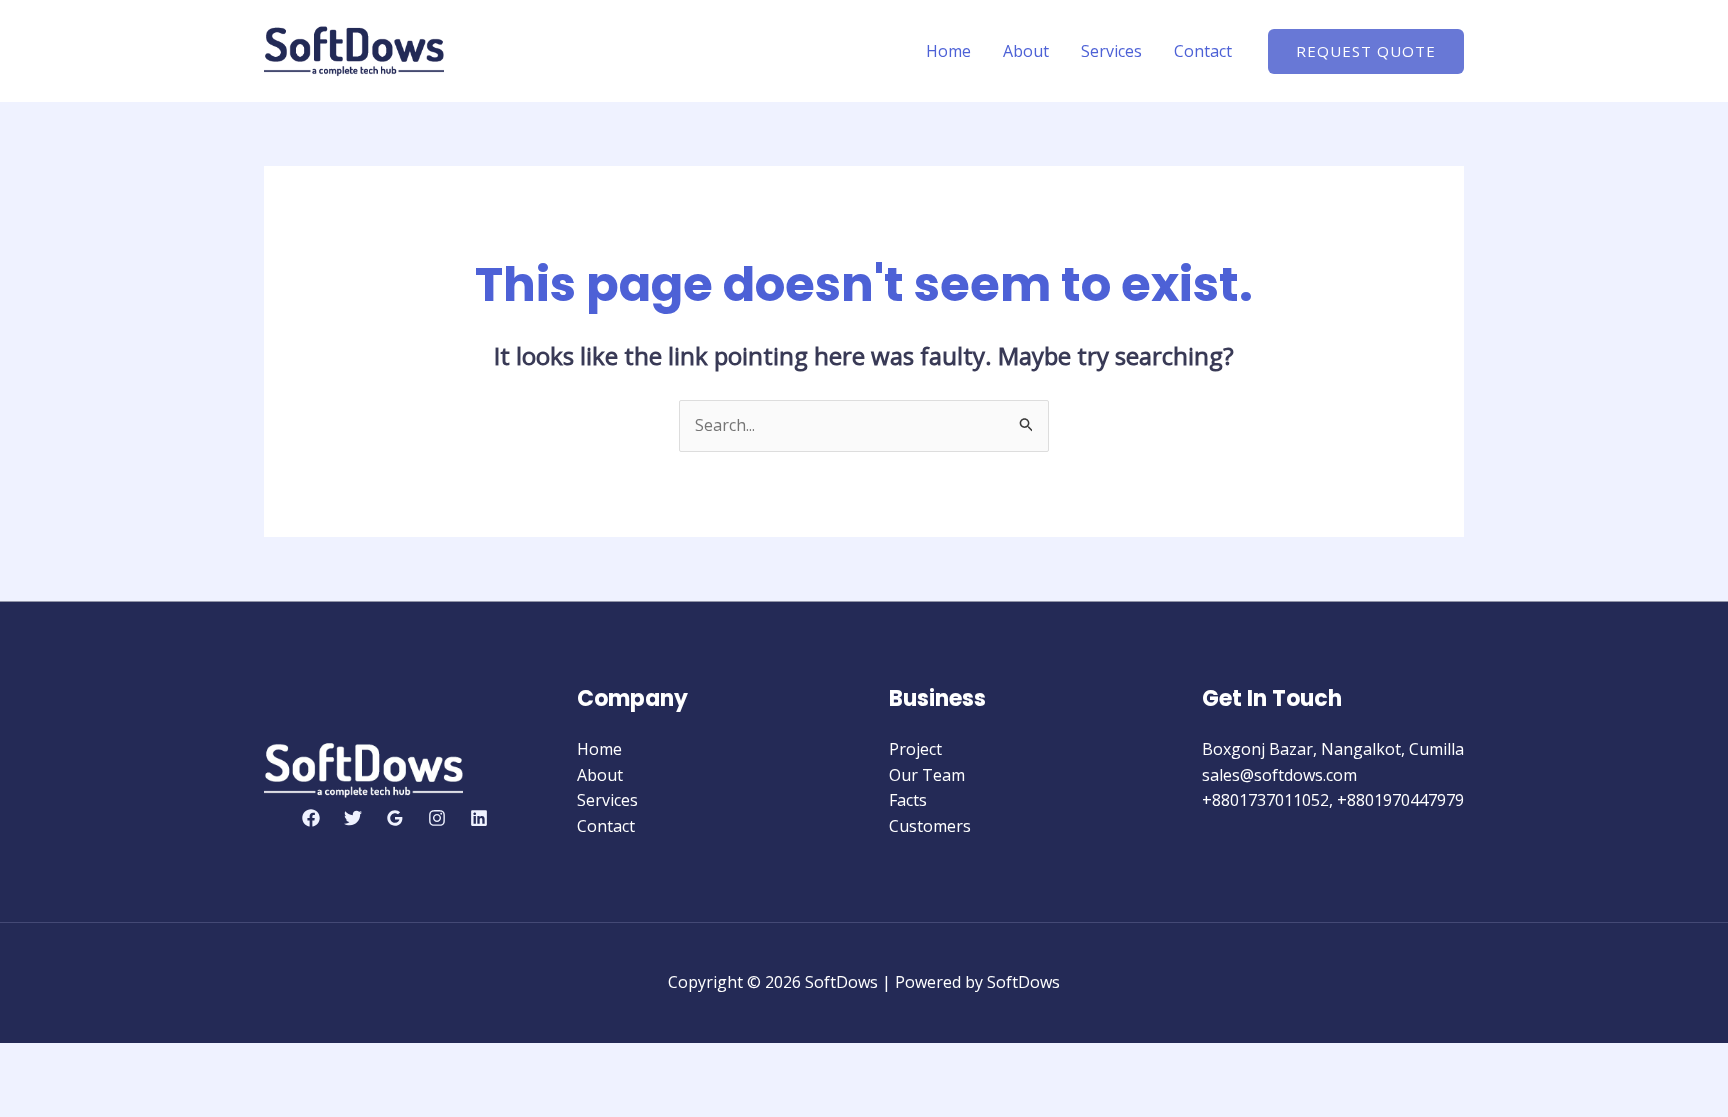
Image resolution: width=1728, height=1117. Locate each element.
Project (915, 749)
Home (948, 51)
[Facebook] (311, 818)
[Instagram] (437, 818)
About (1026, 51)
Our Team (927, 775)
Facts (908, 800)
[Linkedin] (479, 818)
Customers (930, 826)
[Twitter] (353, 818)
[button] (1366, 51)
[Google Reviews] (395, 818)
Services (1111, 51)
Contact (1203, 51)
